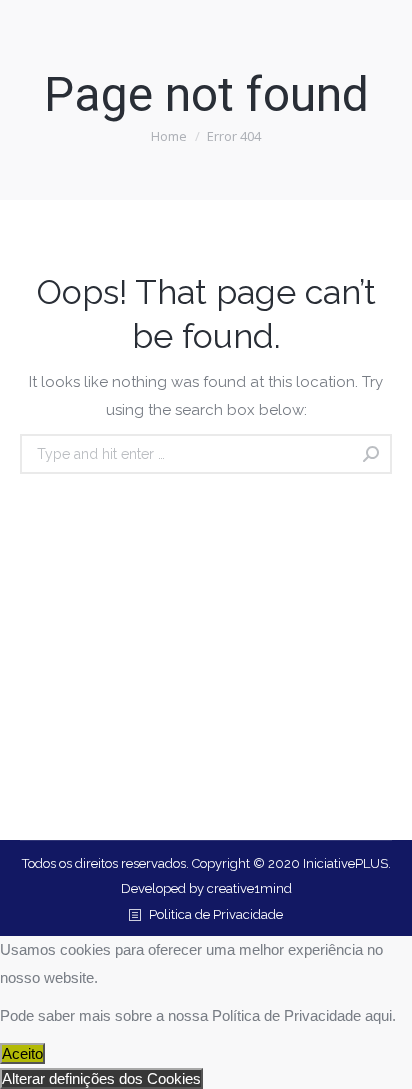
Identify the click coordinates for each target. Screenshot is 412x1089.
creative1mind (249, 888)
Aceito (22, 1053)
